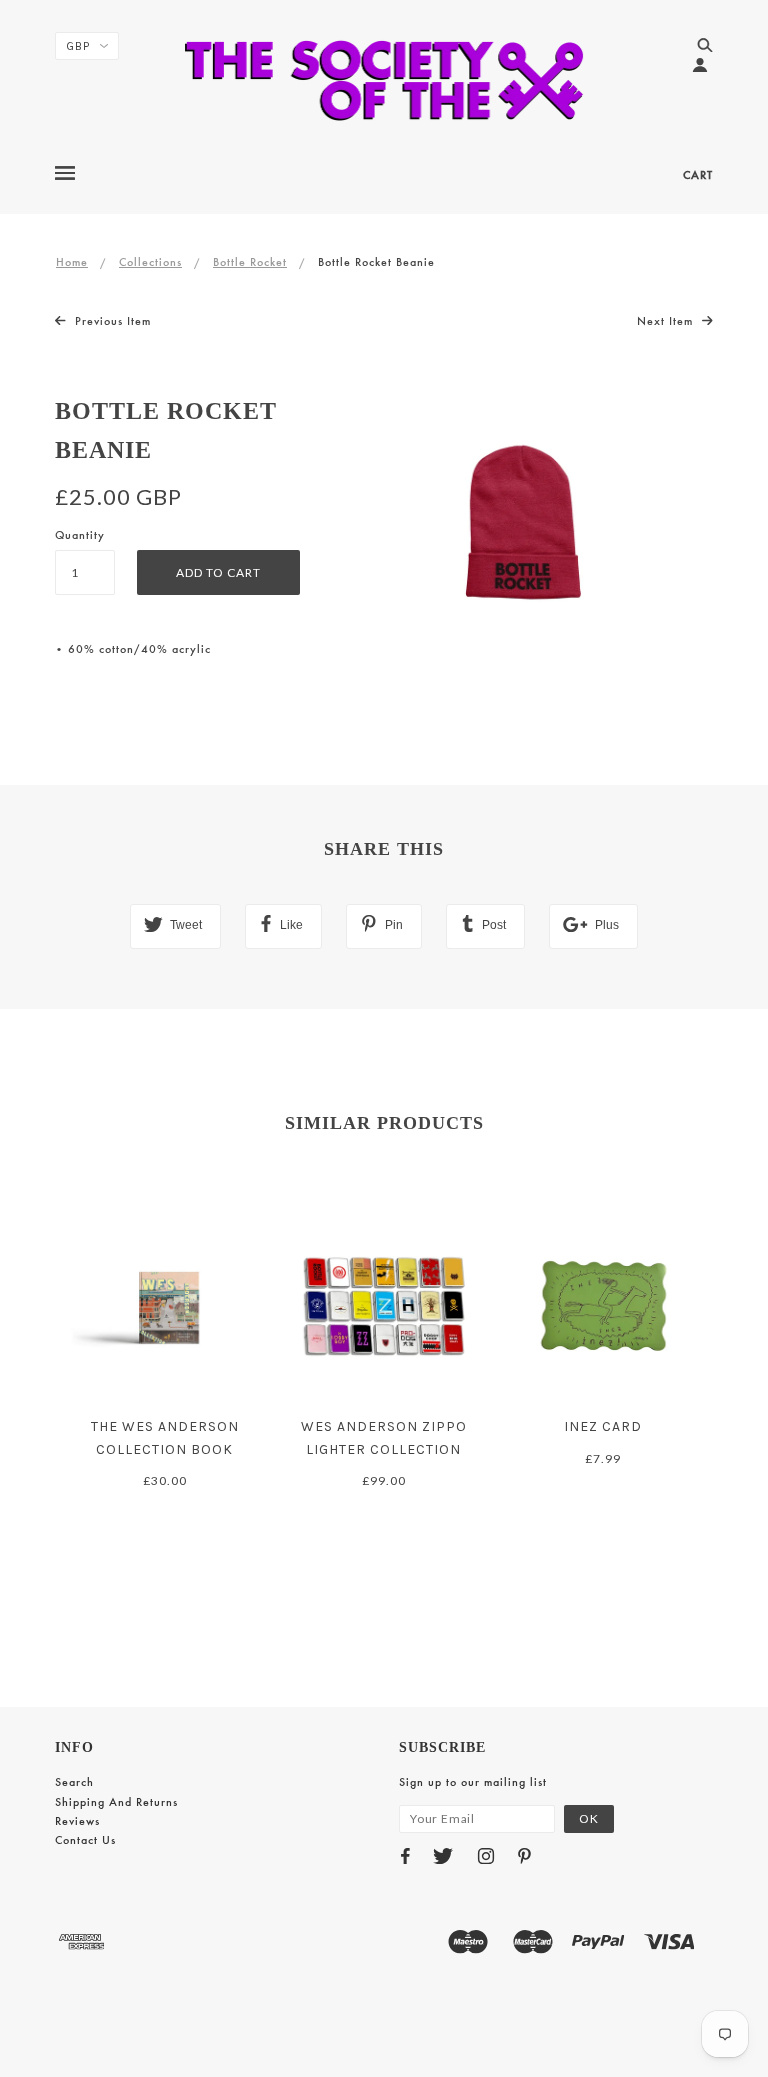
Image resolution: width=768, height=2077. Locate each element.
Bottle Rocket (250, 262)
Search (74, 1782)
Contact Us (85, 1840)
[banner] (384, 80)
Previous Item (111, 321)
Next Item (667, 321)
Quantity (80, 535)
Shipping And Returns (116, 1802)
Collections (150, 262)
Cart (698, 175)
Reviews (77, 1821)
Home (72, 262)
